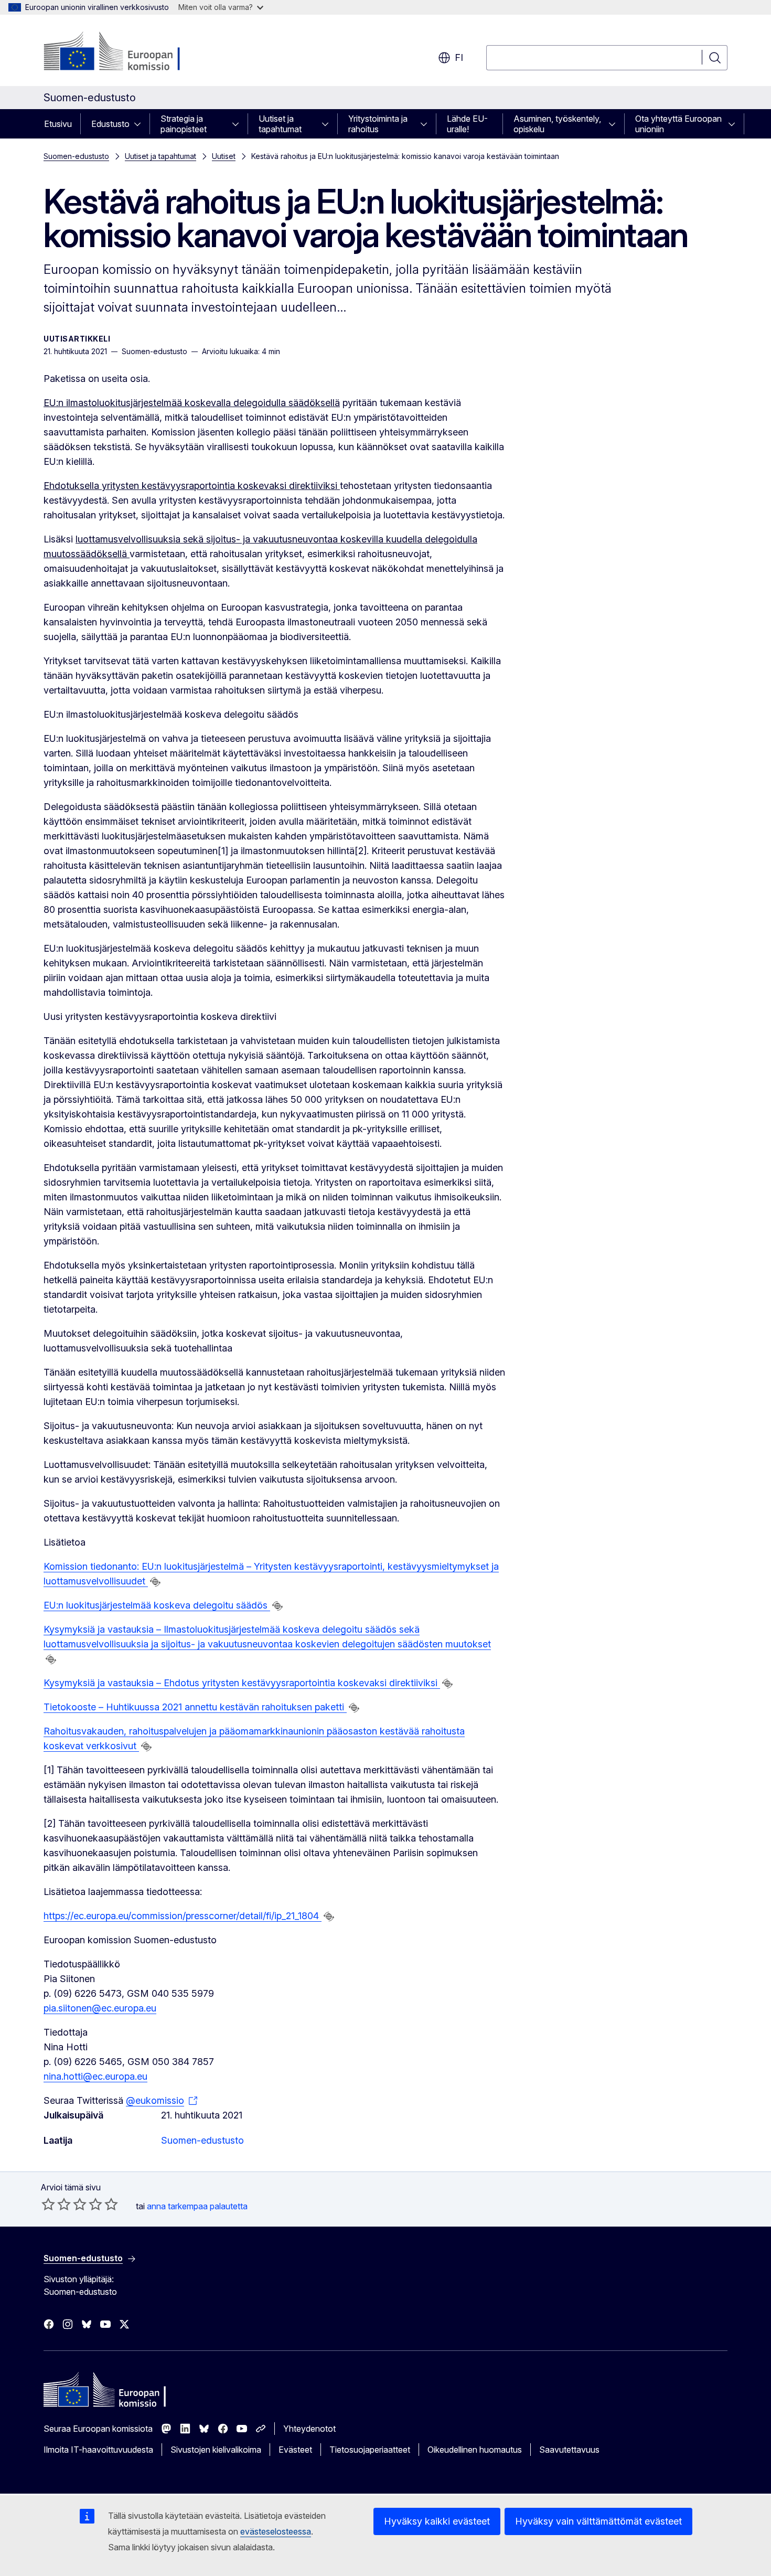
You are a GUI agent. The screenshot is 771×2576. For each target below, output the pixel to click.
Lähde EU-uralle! (467, 124)
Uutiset (224, 156)
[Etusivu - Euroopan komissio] (128, 52)
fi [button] (459, 57)
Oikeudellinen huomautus (475, 2450)
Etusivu (58, 124)
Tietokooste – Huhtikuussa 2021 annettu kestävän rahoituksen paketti (195, 1707)
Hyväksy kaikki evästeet (437, 2521)
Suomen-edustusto (76, 156)
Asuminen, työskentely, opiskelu (557, 124)
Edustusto (110, 124)
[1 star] (48, 2204)
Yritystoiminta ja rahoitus (378, 124)
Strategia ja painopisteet (184, 124)
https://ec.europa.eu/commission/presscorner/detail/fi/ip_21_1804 (183, 1916)
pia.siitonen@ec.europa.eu (100, 2008)
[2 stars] (56, 2204)
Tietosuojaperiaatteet (370, 2450)
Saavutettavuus (569, 2450)
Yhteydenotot (309, 2429)
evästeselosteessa (276, 2531)
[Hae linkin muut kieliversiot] (155, 1582)
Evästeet (295, 2450)
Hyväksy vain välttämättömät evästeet (598, 2521)
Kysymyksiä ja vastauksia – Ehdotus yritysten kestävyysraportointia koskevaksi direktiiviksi (242, 1683)
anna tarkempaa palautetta (197, 2206)
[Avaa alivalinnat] (141, 124)
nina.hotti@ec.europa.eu (95, 2076)
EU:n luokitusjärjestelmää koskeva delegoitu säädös (157, 1605)
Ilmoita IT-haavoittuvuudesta (98, 2450)
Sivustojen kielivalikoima (216, 2450)
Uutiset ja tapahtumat (280, 124)
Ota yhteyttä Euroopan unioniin (678, 124)
